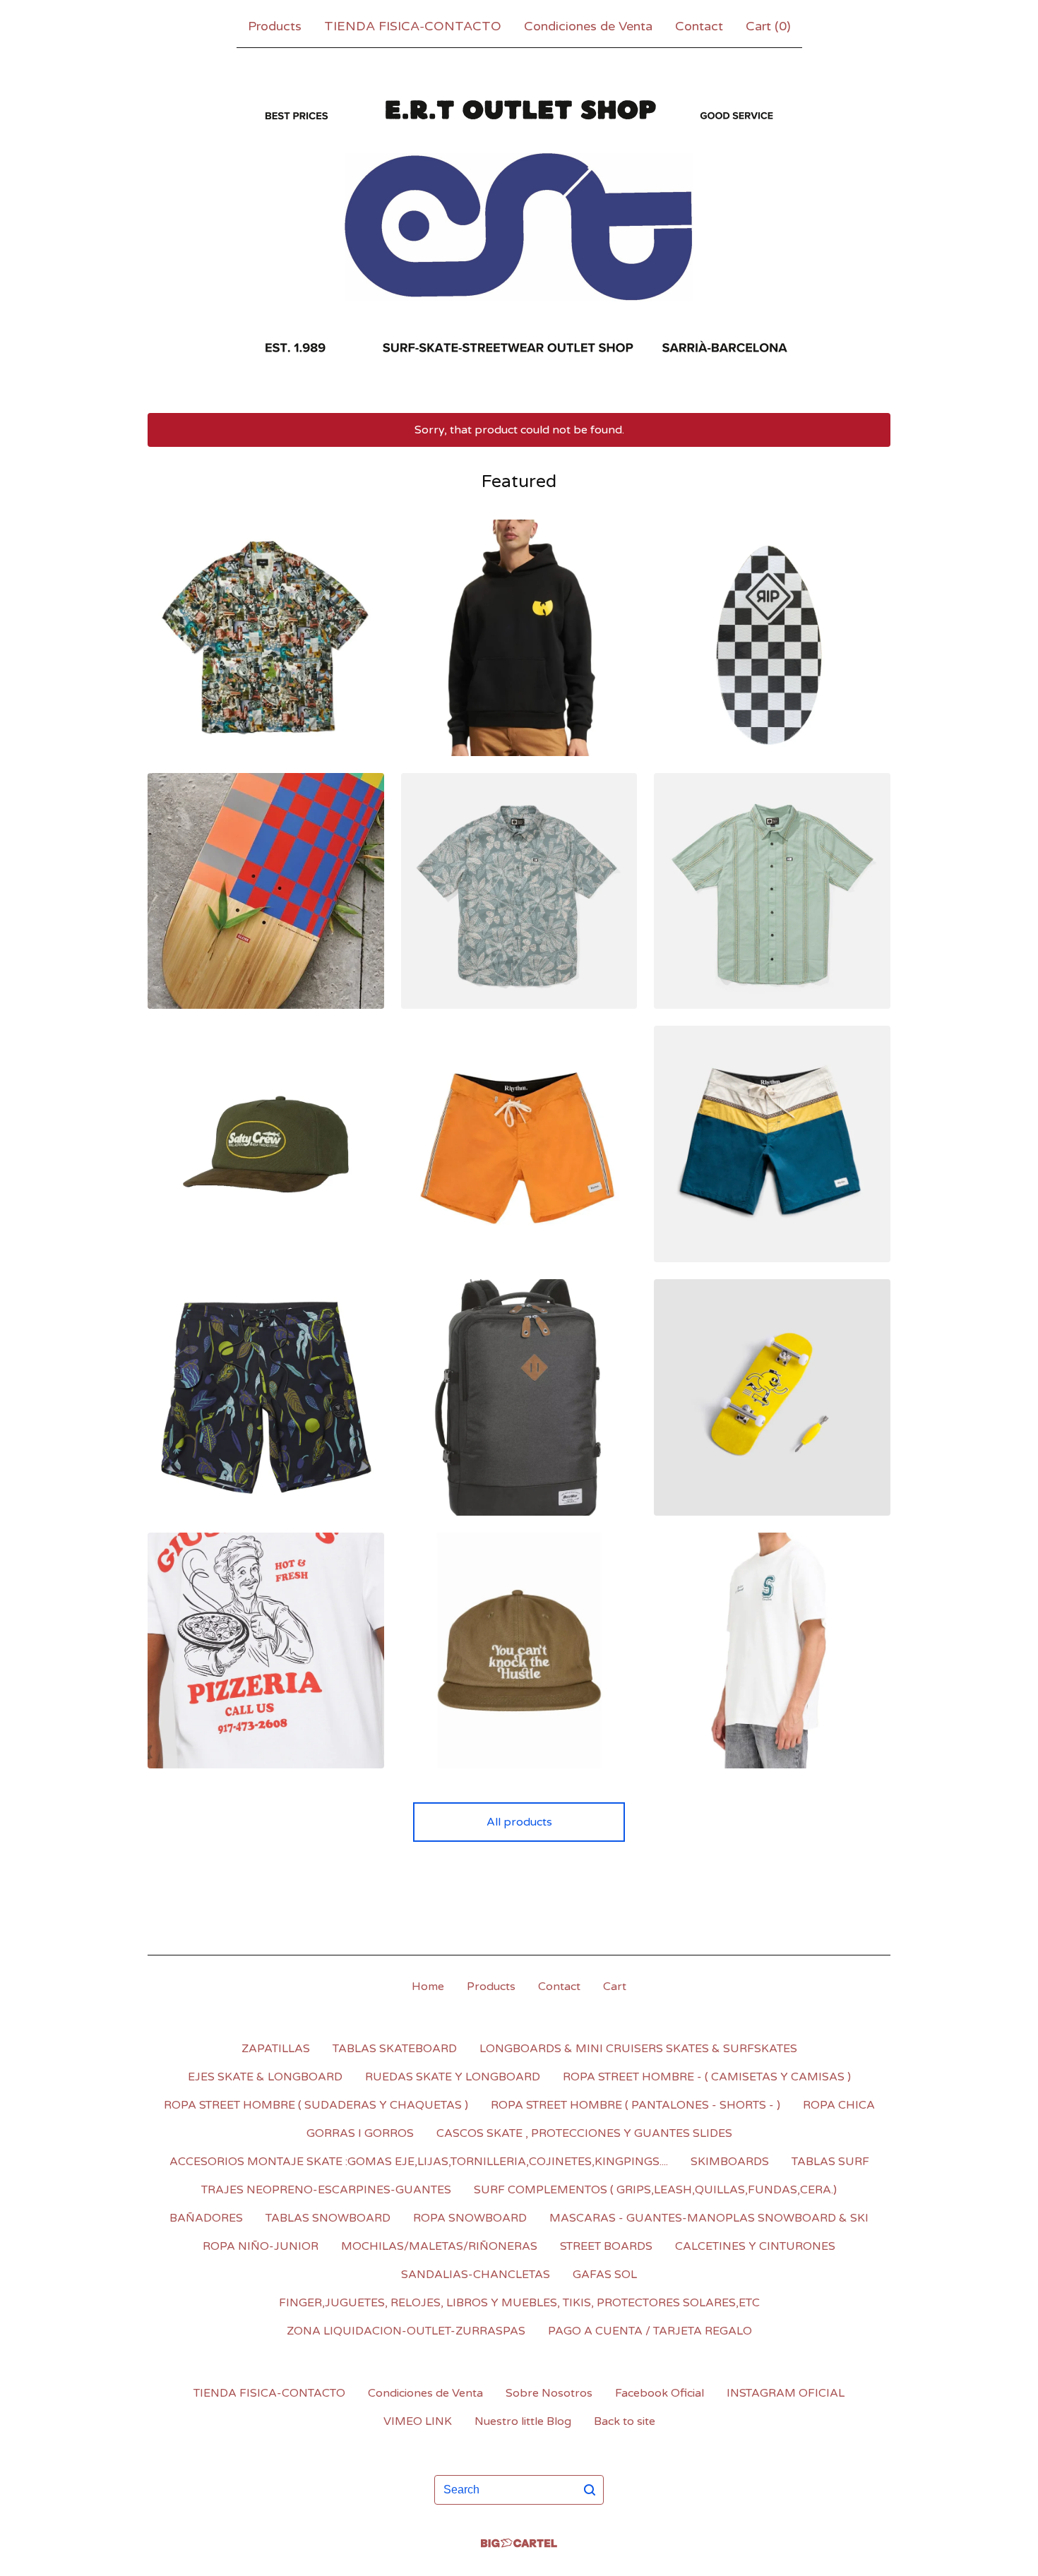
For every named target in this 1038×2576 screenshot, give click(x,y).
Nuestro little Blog (523, 2421)
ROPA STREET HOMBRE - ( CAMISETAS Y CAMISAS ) (707, 2077)
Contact (699, 26)
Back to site (625, 2421)
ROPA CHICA (839, 2105)
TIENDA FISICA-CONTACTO (413, 26)
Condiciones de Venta (588, 26)
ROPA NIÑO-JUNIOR (261, 2246)
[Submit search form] (590, 2490)
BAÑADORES (206, 2218)
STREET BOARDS (606, 2246)
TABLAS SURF (830, 2162)
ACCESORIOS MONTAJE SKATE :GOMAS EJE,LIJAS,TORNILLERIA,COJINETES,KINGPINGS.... (419, 2162)
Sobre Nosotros (549, 2393)
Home (428, 1987)
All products (519, 1822)
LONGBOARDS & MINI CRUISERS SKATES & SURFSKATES (638, 2049)
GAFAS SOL (605, 2275)
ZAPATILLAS (276, 2049)
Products (275, 26)
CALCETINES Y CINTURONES (755, 2246)
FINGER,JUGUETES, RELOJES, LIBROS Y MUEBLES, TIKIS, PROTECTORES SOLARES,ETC (519, 2303)
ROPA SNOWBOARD (470, 2218)
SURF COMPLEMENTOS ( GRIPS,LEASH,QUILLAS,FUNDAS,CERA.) (655, 2190)
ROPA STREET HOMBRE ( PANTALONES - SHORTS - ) (636, 2105)
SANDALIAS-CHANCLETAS (476, 2275)
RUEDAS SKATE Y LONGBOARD (453, 2077)
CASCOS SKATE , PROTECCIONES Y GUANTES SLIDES (584, 2133)
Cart (615, 1987)
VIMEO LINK (418, 2421)
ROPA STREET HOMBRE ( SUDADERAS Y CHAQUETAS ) (316, 2105)
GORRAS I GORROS (360, 2133)
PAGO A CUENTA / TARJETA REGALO (650, 2331)
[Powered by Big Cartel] (519, 2543)
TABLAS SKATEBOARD (395, 2049)
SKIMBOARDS (730, 2162)
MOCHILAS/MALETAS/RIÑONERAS (439, 2246)
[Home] (519, 227)
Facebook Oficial (660, 2393)
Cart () (768, 26)
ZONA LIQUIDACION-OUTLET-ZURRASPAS (406, 2331)
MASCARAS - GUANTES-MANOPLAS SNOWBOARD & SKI (709, 2218)
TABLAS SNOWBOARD (328, 2218)
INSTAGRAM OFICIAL (786, 2393)
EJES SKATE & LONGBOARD (265, 2077)
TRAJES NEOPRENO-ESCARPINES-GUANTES (326, 2190)
